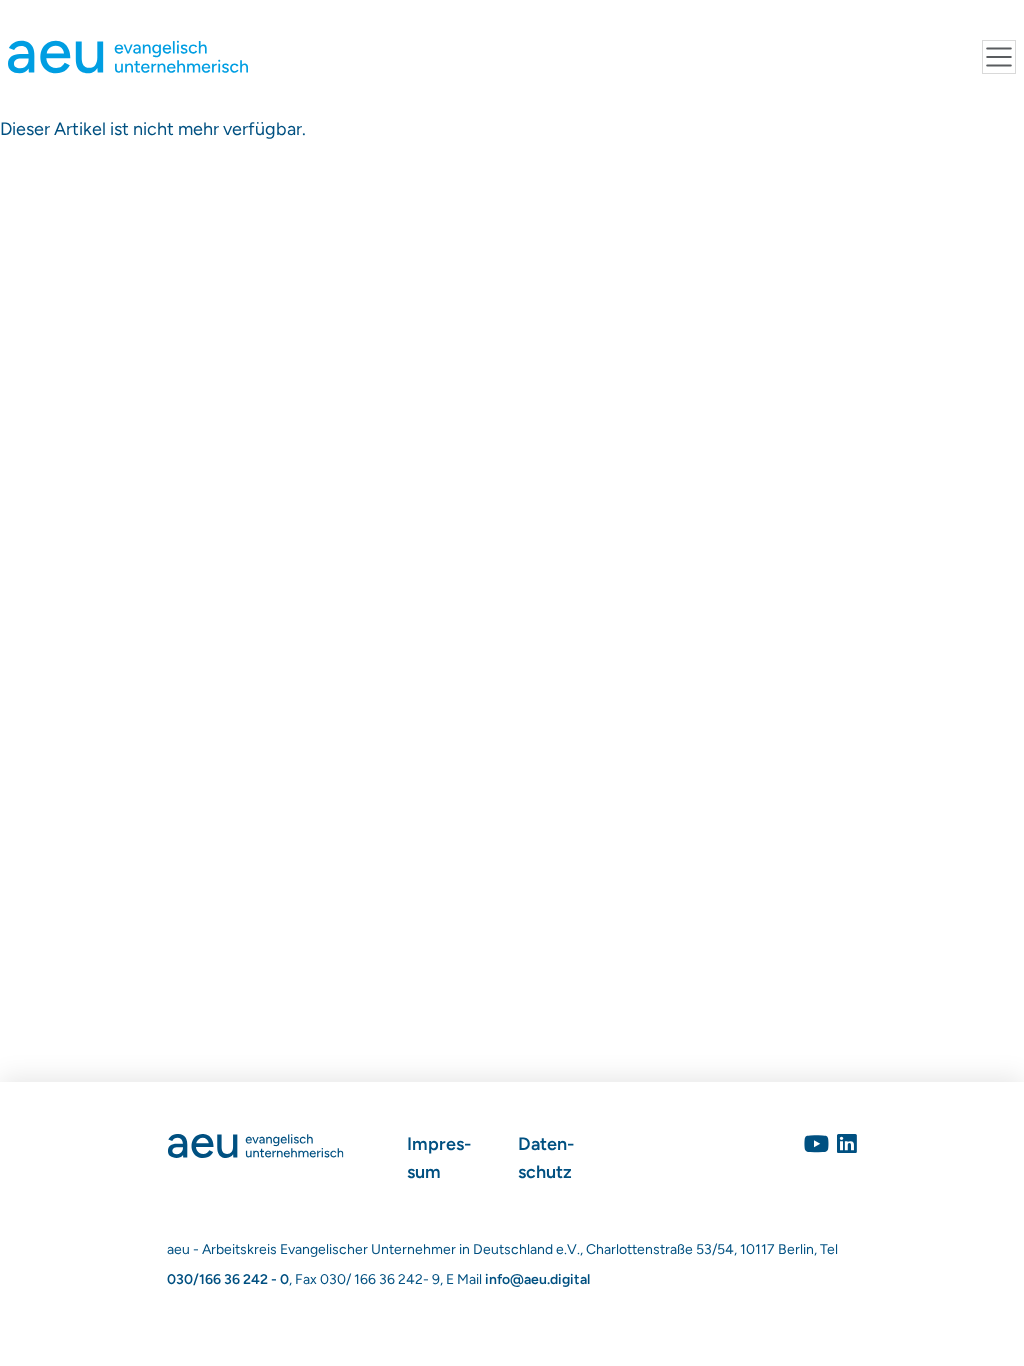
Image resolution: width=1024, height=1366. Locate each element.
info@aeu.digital (537, 1279)
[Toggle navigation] (999, 57)
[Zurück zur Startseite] (255, 1144)
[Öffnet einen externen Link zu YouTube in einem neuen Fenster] (816, 1144)
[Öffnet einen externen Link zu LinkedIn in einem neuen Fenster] (847, 1144)
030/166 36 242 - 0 (228, 1279)
